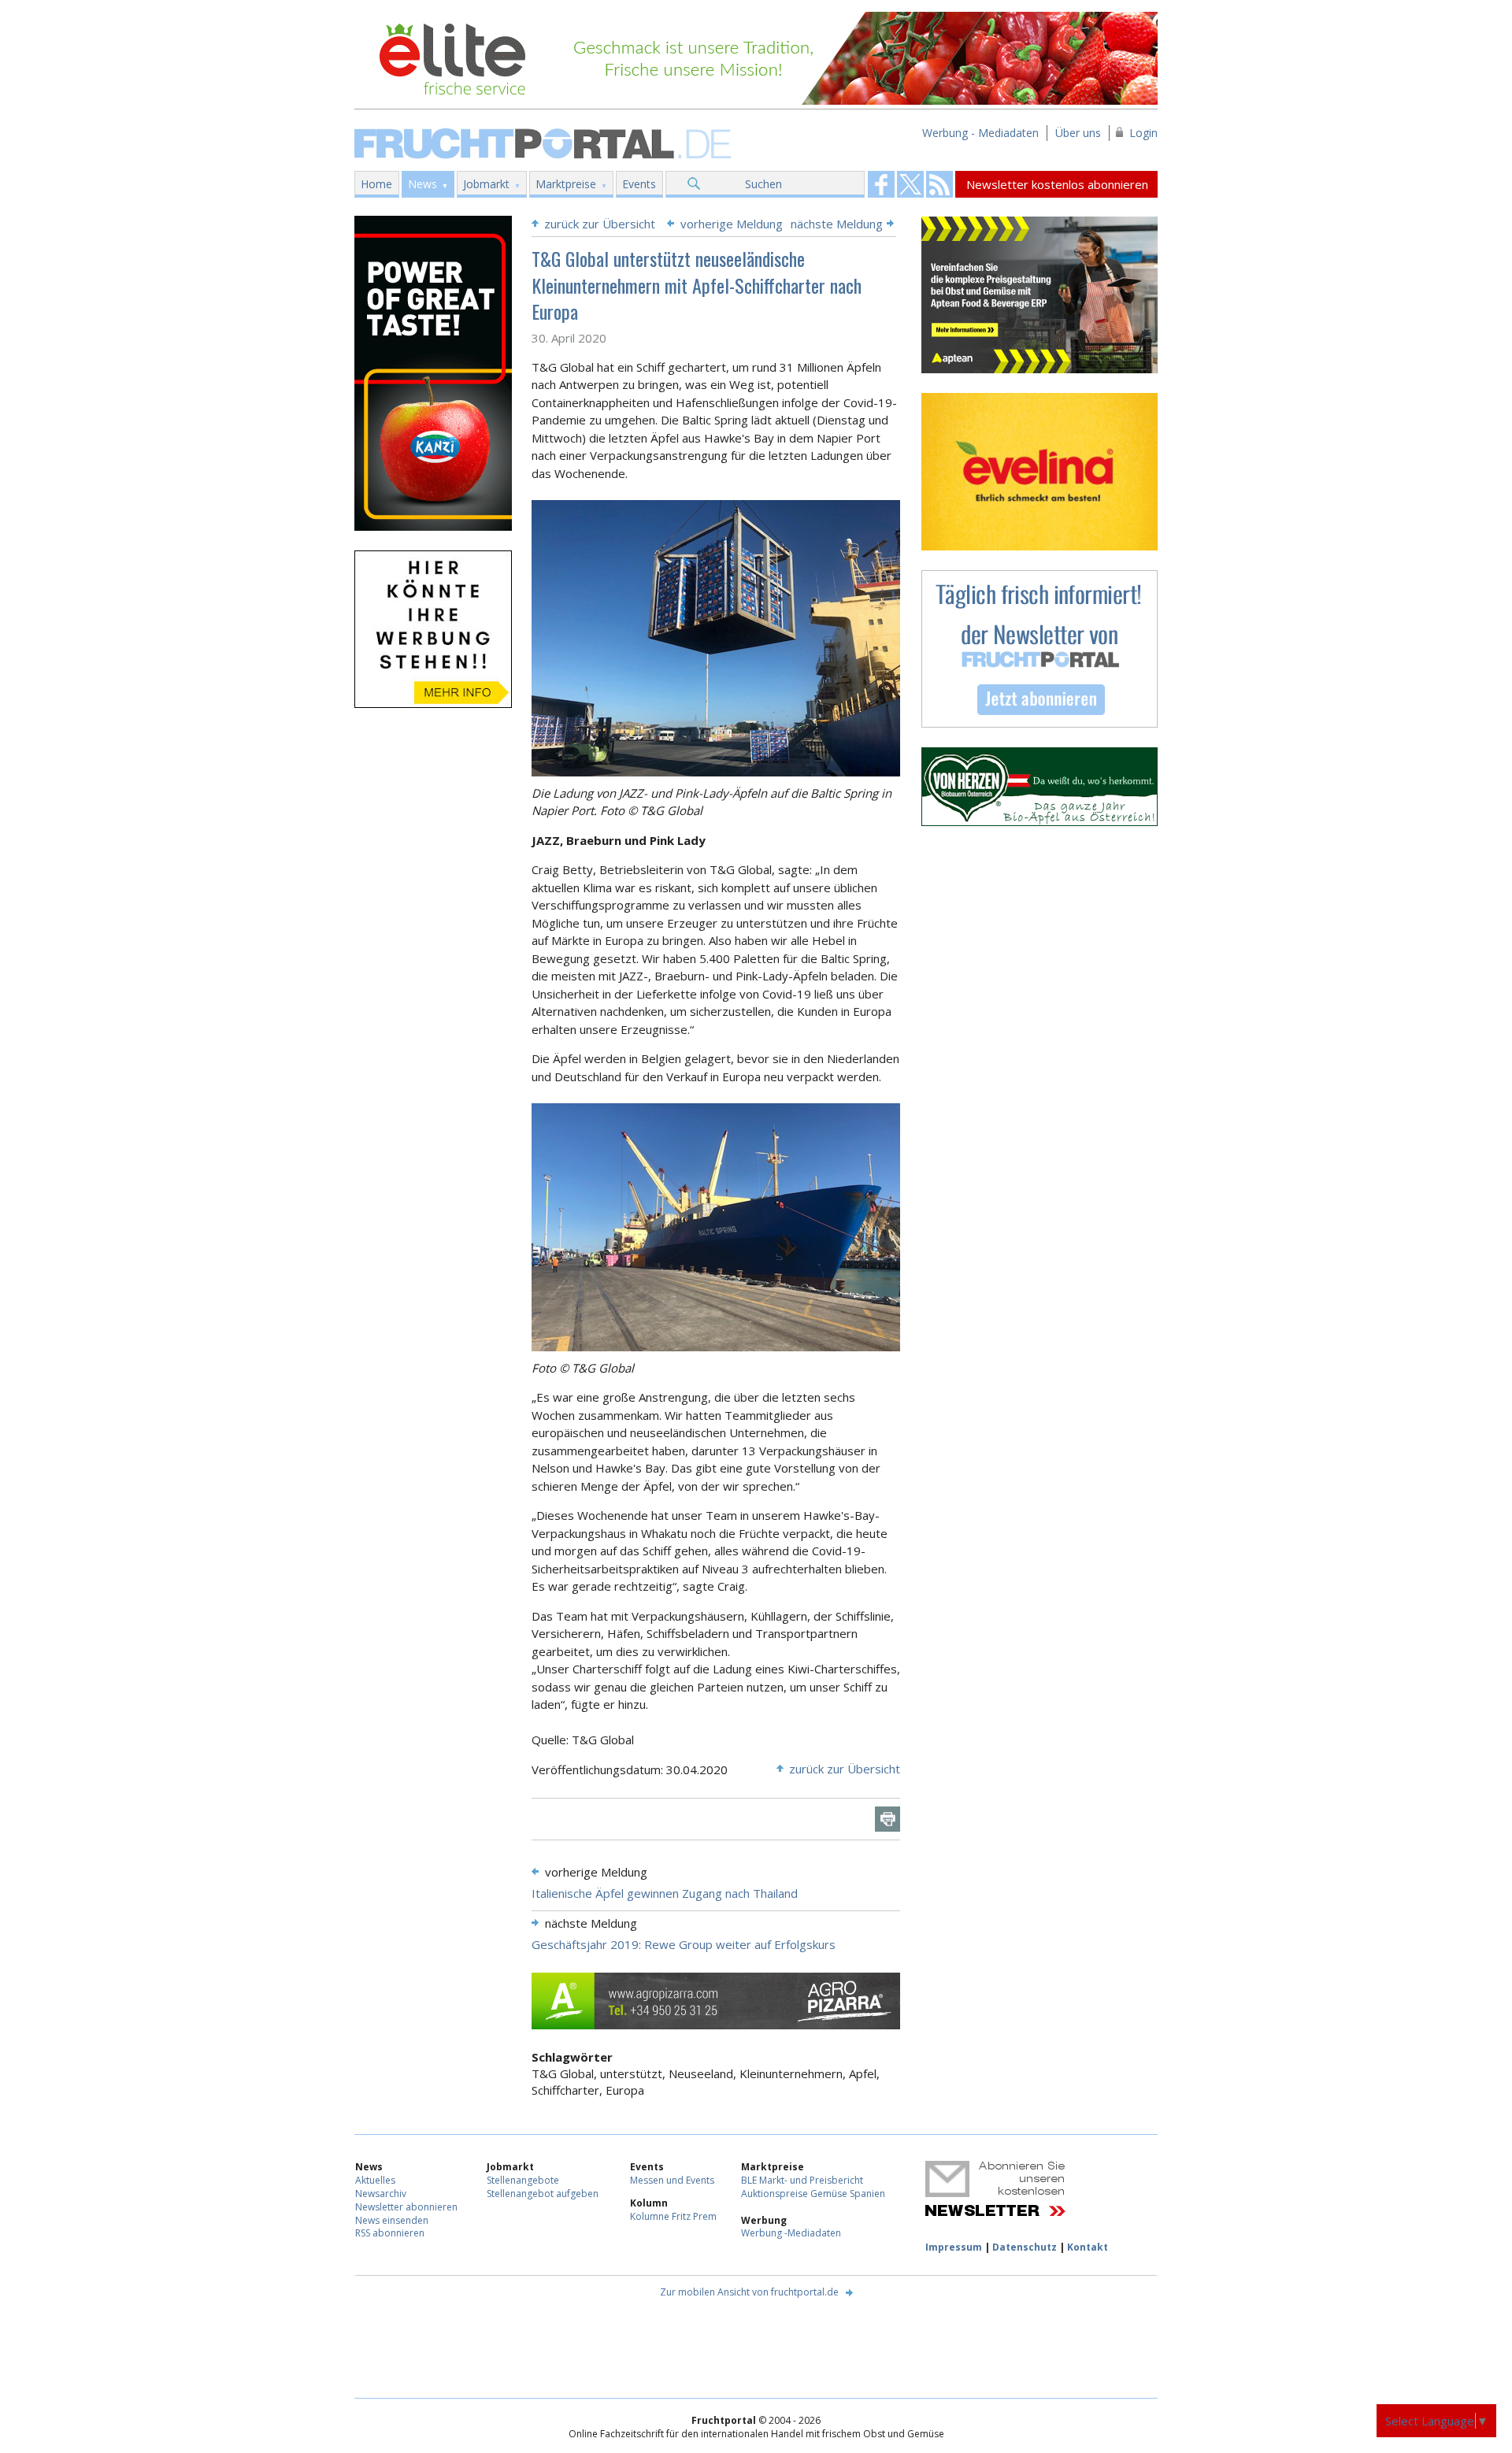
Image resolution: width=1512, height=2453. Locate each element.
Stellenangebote (523, 2180)
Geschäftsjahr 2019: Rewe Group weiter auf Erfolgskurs (684, 1944)
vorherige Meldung (732, 224)
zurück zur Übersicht (600, 224)
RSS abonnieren (390, 2233)
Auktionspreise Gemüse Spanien (813, 2194)
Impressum (954, 2247)
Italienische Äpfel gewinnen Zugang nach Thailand (665, 1893)
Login (1143, 133)
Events (639, 184)
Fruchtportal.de (545, 142)
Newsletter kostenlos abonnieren (1057, 184)
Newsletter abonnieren (406, 2207)
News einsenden (392, 2220)
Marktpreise (566, 184)
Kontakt (1088, 2247)
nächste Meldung (837, 224)
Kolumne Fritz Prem (673, 2216)
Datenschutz (1025, 2247)
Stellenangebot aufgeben (543, 2194)
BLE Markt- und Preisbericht (802, 2180)
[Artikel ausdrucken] (888, 1819)
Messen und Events (672, 2180)
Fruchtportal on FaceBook (881, 184)
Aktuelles (375, 2180)
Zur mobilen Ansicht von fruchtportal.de (749, 2292)
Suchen (763, 184)
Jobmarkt (486, 184)
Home (376, 184)
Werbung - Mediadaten (980, 133)
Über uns (1078, 133)
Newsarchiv (381, 2194)
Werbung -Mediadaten (791, 2233)
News (422, 184)
